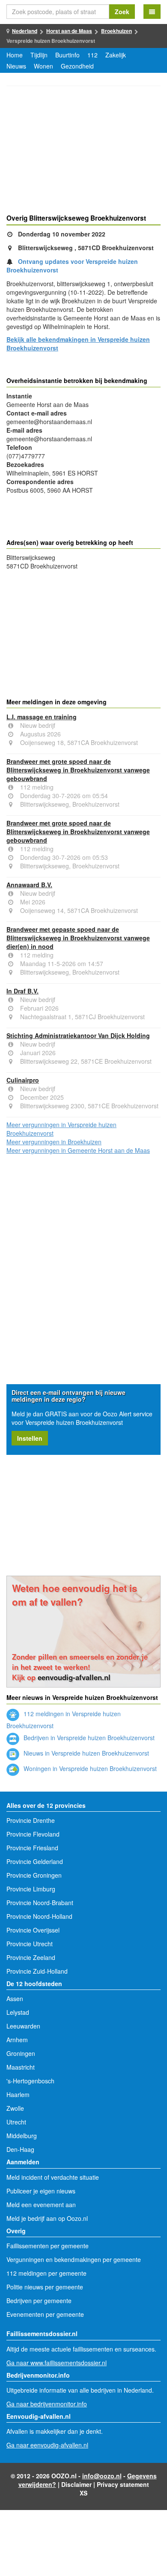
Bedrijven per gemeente (39, 2301)
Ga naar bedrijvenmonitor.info (47, 2404)
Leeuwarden (23, 2026)
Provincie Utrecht (30, 1944)
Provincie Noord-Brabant (40, 1903)
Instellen (30, 1438)
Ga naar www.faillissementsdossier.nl (57, 2363)
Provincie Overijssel (33, 1930)
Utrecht (16, 2122)
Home (15, 55)
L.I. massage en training (42, 717)
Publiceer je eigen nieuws (41, 2191)
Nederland (25, 31)
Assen (15, 1999)
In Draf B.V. (22, 991)
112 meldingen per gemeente (46, 2273)
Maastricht (21, 2067)
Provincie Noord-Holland (39, 1916)
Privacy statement (123, 2484)
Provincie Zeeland (31, 1957)
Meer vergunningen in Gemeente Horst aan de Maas (78, 1150)
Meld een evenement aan (41, 2205)
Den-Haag (20, 2149)
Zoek (122, 12)
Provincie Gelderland (35, 1861)
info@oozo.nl (102, 2476)
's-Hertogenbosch (30, 2081)
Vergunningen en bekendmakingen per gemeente (74, 2259)
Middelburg (22, 2136)
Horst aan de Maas (69, 31)
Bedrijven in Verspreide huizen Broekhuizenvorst (88, 1738)
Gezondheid (77, 66)
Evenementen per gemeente (45, 2314)
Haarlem (18, 2094)
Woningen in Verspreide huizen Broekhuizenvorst (89, 1768)
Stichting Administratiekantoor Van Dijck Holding (78, 1035)
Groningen (21, 2053)
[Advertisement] (83, 151)
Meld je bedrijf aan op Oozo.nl (47, 2218)
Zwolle (15, 2108)
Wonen (43, 66)
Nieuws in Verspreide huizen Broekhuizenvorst (85, 1753)
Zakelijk (116, 55)
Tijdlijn (39, 55)
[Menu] (152, 12)
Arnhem (17, 2040)
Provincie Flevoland (33, 1834)
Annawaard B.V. (29, 885)
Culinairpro (23, 1080)
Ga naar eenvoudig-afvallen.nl (47, 2445)
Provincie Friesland (32, 1848)
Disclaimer (76, 2484)
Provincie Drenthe (31, 1820)
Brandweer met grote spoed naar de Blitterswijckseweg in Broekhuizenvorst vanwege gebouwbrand (78, 770)
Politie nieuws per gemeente (45, 2287)
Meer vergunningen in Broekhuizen (54, 1142)
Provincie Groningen (34, 1875)
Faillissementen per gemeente (48, 2246)
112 (92, 55)
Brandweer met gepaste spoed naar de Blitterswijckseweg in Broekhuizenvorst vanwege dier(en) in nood (78, 938)
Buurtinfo (67, 55)
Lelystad (18, 2012)
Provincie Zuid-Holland (37, 1971)
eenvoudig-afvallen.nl (74, 1677)
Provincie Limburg (31, 1889)
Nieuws (16, 66)
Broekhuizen (116, 31)
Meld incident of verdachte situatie (53, 2177)
